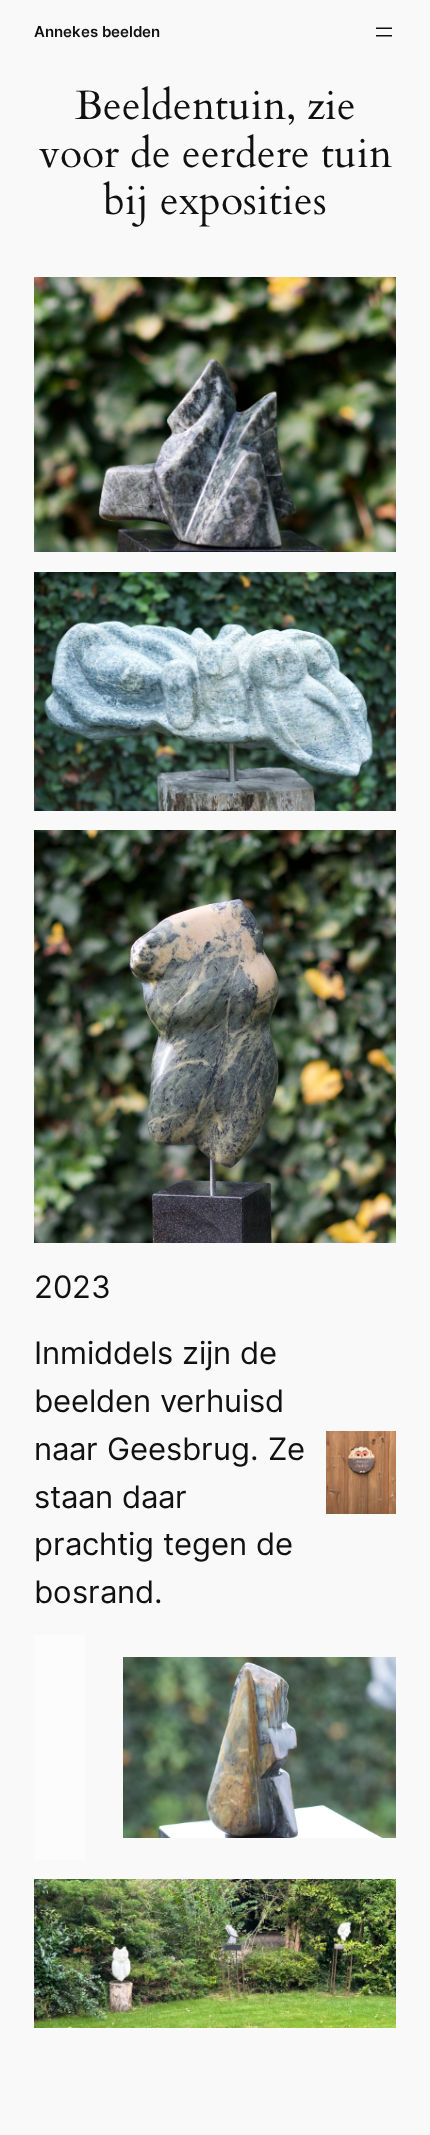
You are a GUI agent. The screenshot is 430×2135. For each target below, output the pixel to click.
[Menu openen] (384, 32)
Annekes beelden (97, 32)
